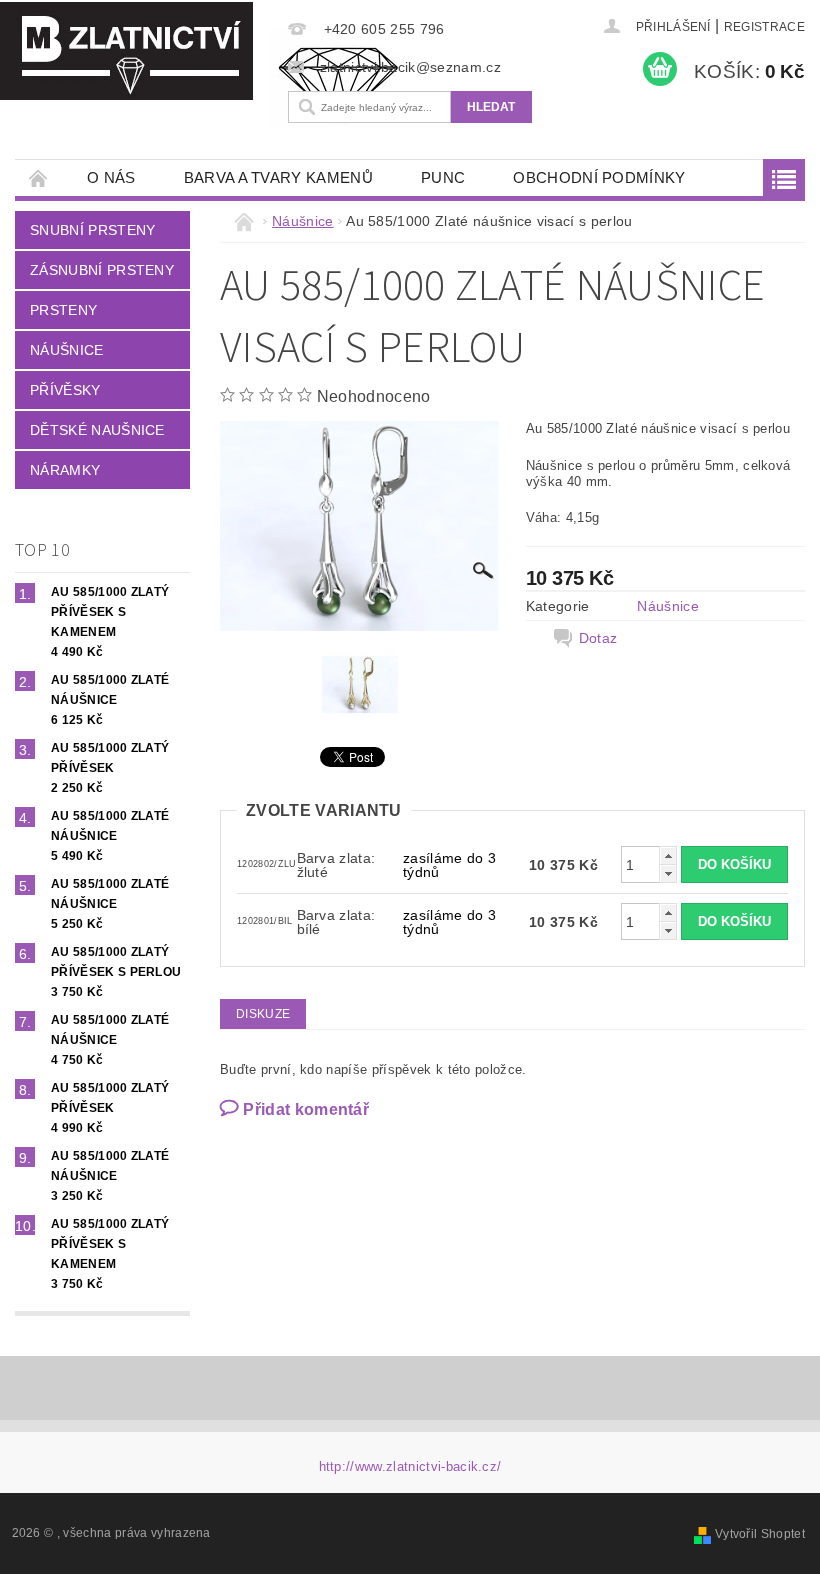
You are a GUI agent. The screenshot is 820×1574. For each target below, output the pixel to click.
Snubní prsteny (92, 230)
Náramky (65, 470)
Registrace (764, 27)
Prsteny (63, 310)
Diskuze (263, 1014)
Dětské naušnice (97, 430)
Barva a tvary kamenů (278, 177)
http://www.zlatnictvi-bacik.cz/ (410, 1466)
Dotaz (598, 638)
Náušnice (67, 350)
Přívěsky (65, 390)
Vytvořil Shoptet (760, 1534)
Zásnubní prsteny (102, 270)
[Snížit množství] (668, 873)
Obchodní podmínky (599, 177)
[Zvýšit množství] (668, 855)
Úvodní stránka (39, 177)
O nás (111, 177)
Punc (443, 177)
